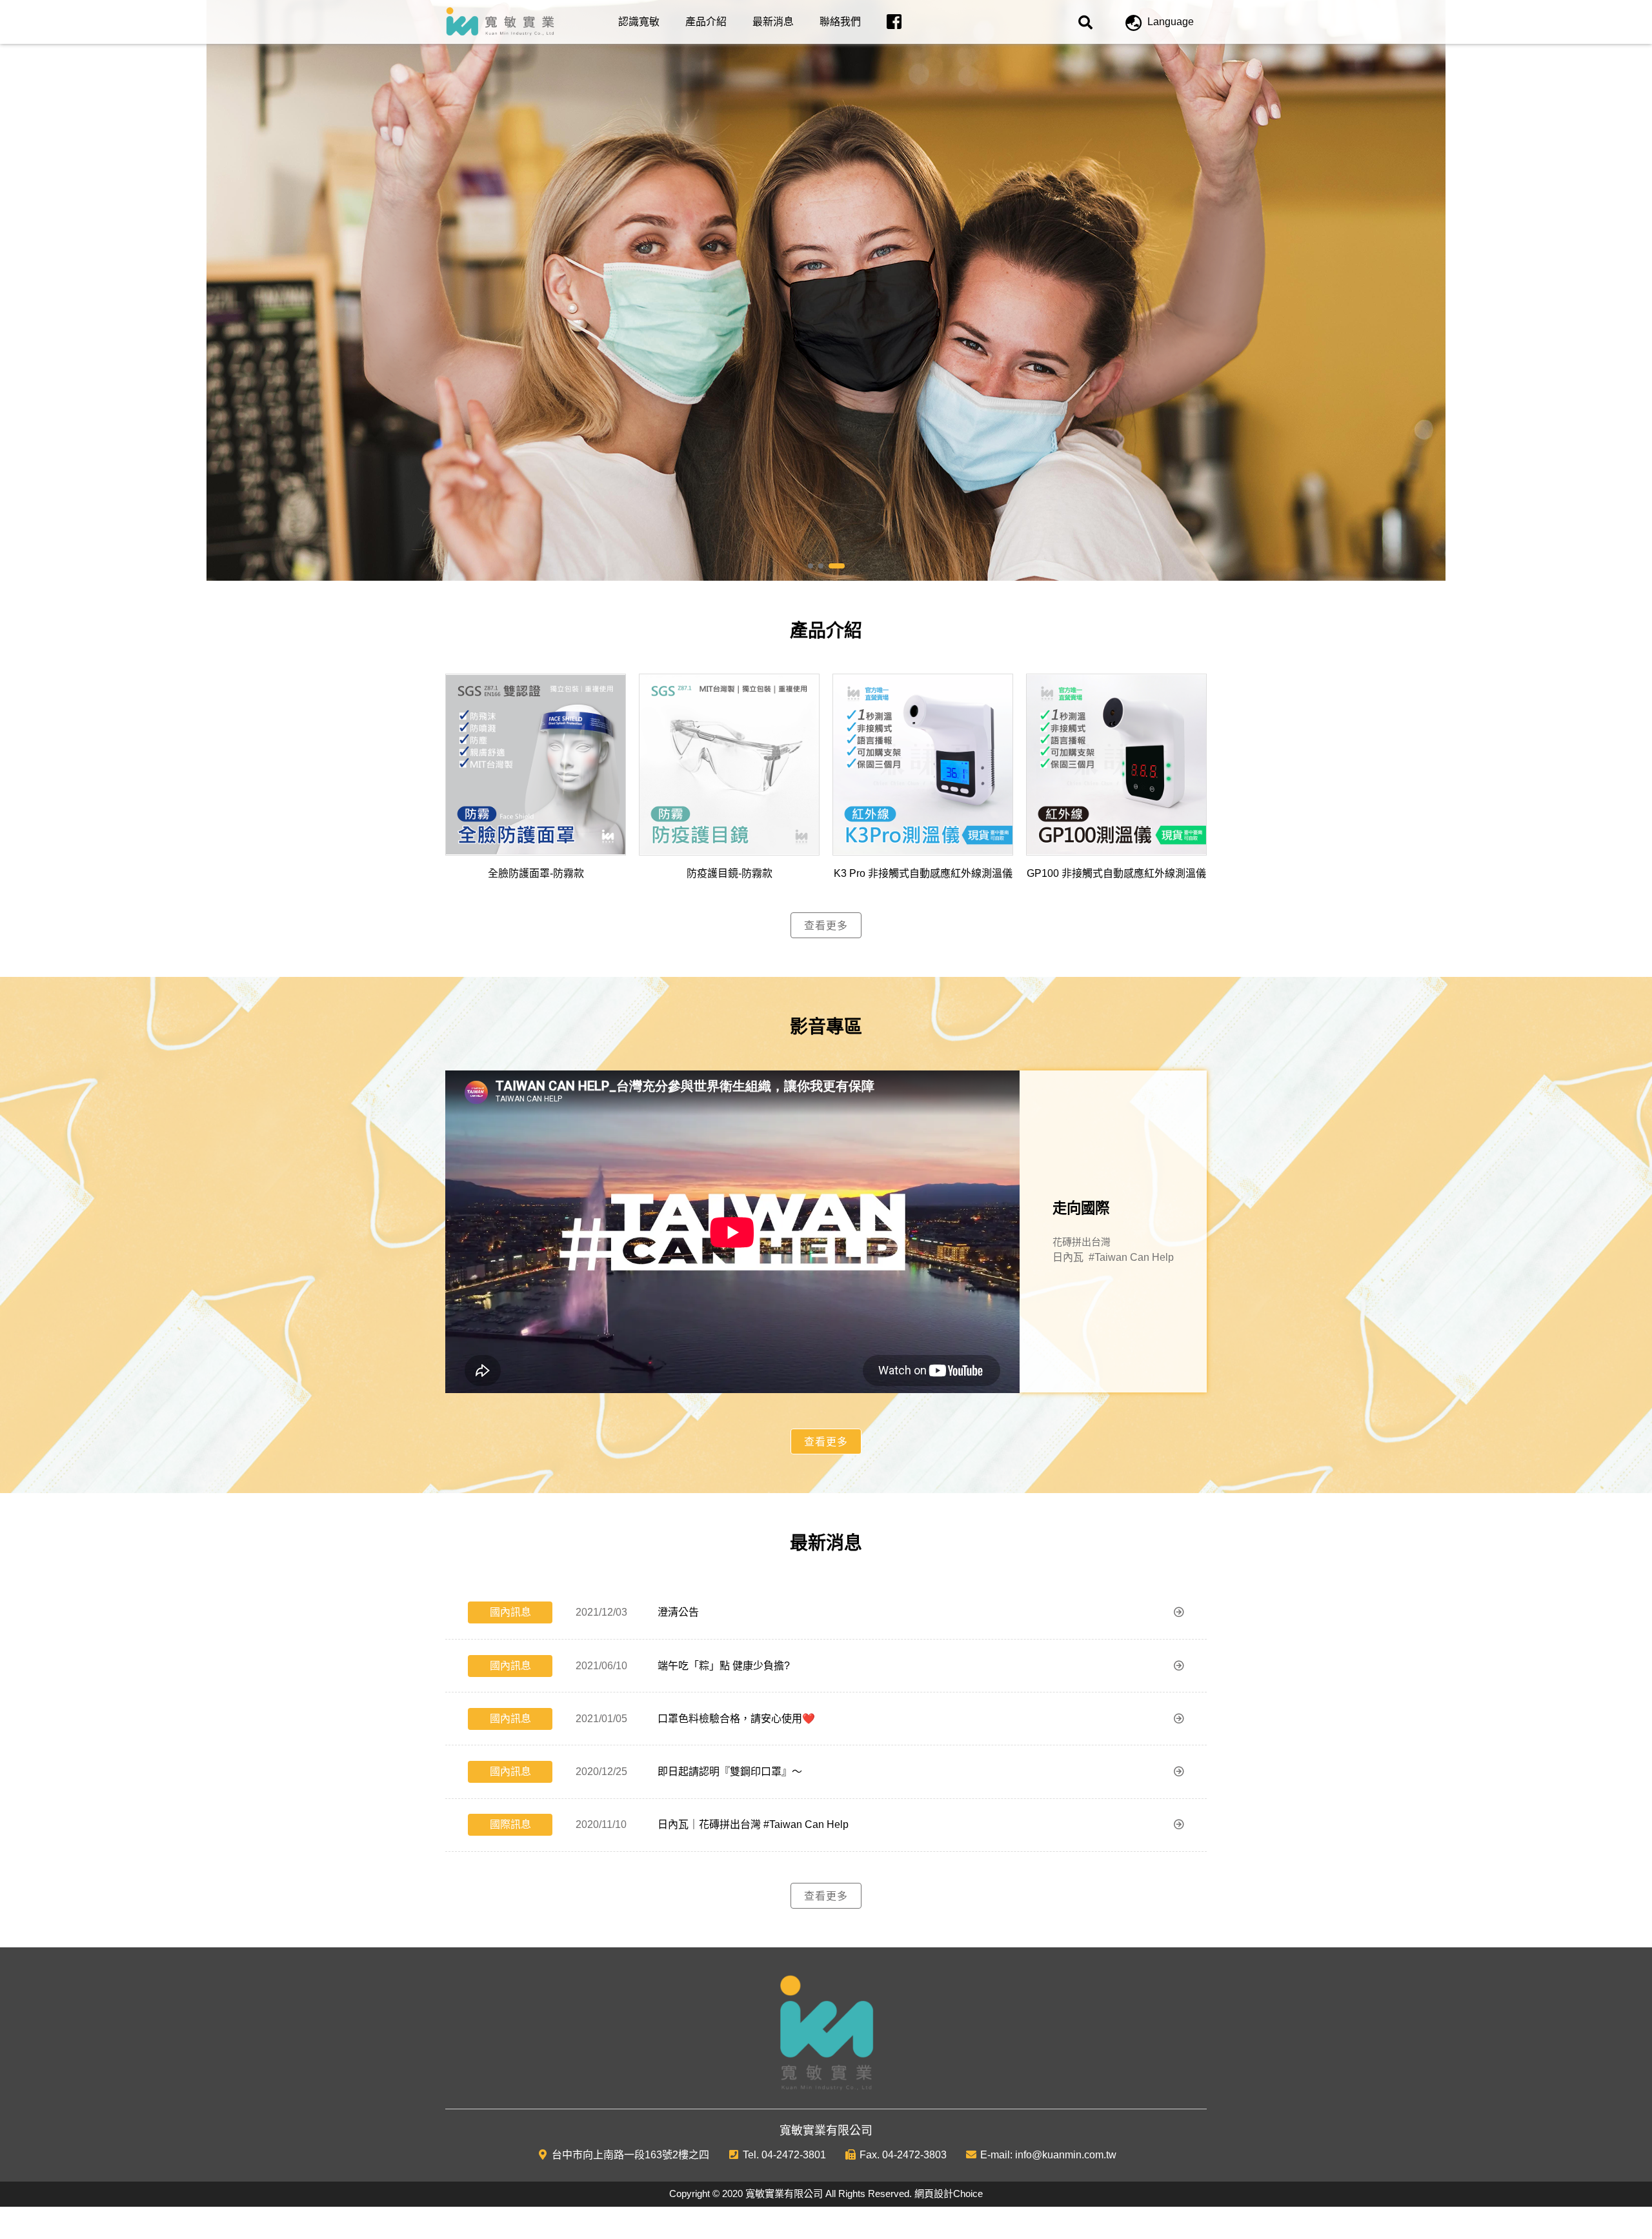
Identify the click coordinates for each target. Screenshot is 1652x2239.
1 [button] (816, 567)
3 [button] (841, 567)
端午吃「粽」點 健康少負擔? (724, 1666)
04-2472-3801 (794, 2155)
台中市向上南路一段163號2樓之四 (630, 2155)
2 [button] (831, 567)
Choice (968, 2194)
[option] (826, 290)
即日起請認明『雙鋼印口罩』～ (730, 1772)
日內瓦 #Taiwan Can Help (1113, 1257)
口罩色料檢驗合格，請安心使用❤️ (736, 1719)
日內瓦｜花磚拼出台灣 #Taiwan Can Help (753, 1824)
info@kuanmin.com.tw (1066, 2155)
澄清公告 (678, 1612)
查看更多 (826, 926)
